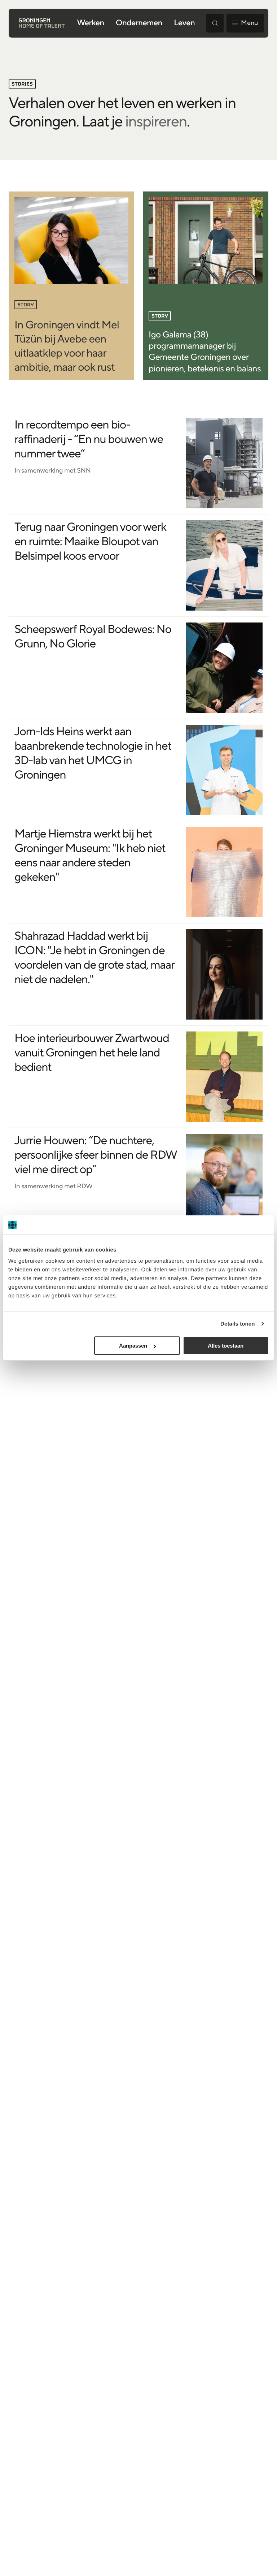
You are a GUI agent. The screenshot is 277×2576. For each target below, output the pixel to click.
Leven (184, 23)
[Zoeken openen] (215, 23)
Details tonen (238, 1324)
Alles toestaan (226, 1346)
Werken (90, 23)
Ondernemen (139, 23)
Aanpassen (133, 1346)
